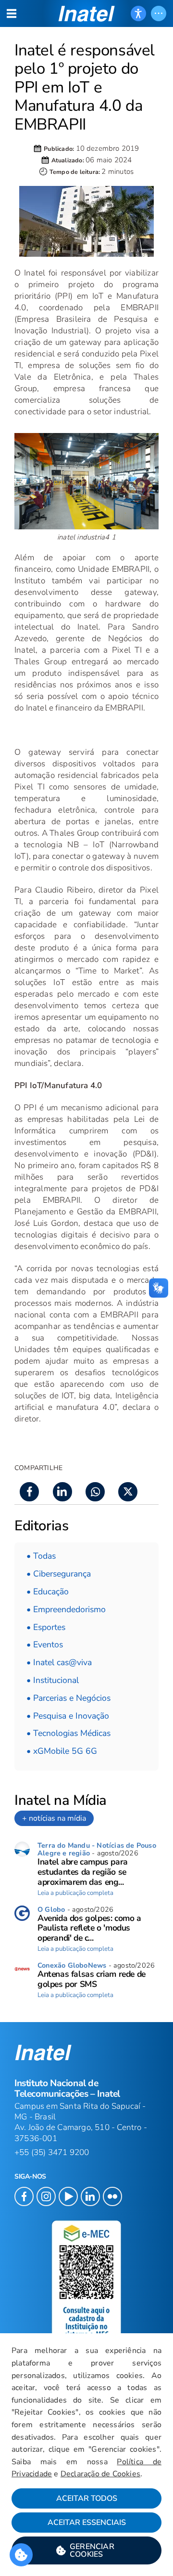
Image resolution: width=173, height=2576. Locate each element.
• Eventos (45, 1644)
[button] (86, 2550)
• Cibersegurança (59, 1574)
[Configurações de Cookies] (21, 2555)
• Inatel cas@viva (59, 1662)
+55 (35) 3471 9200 (52, 2152)
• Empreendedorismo (66, 1609)
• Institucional (53, 1680)
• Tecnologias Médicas (68, 1733)
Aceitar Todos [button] (87, 2498)
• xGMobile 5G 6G (62, 1751)
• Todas (41, 1556)
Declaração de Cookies (100, 2474)
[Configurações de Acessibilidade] (138, 13)
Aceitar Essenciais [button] (87, 2523)
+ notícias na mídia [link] (54, 1818)
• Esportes (46, 1627)
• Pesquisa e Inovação (68, 1716)
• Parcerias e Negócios (68, 1698)
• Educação (48, 1591)
